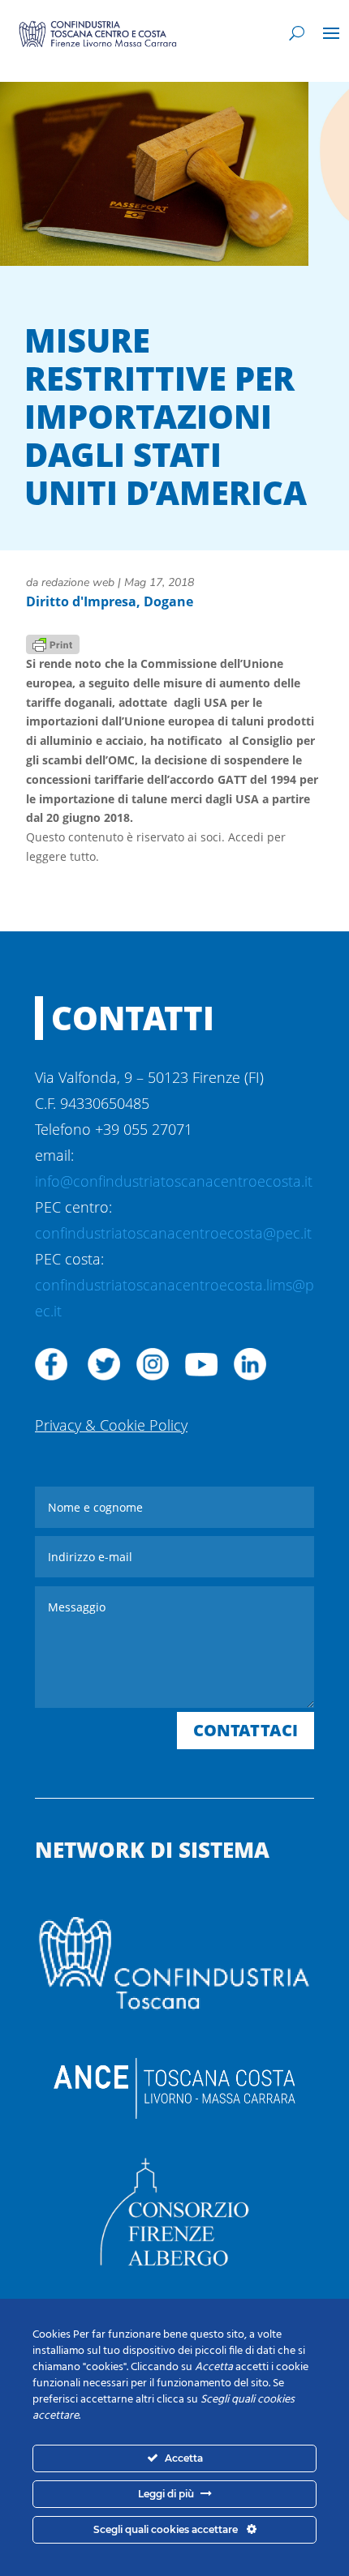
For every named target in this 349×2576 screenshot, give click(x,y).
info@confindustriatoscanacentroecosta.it (174, 1181)
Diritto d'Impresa (81, 601)
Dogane (168, 601)
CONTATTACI (246, 1730)
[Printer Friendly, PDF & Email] (53, 643)
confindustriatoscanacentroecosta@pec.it (173, 1233)
